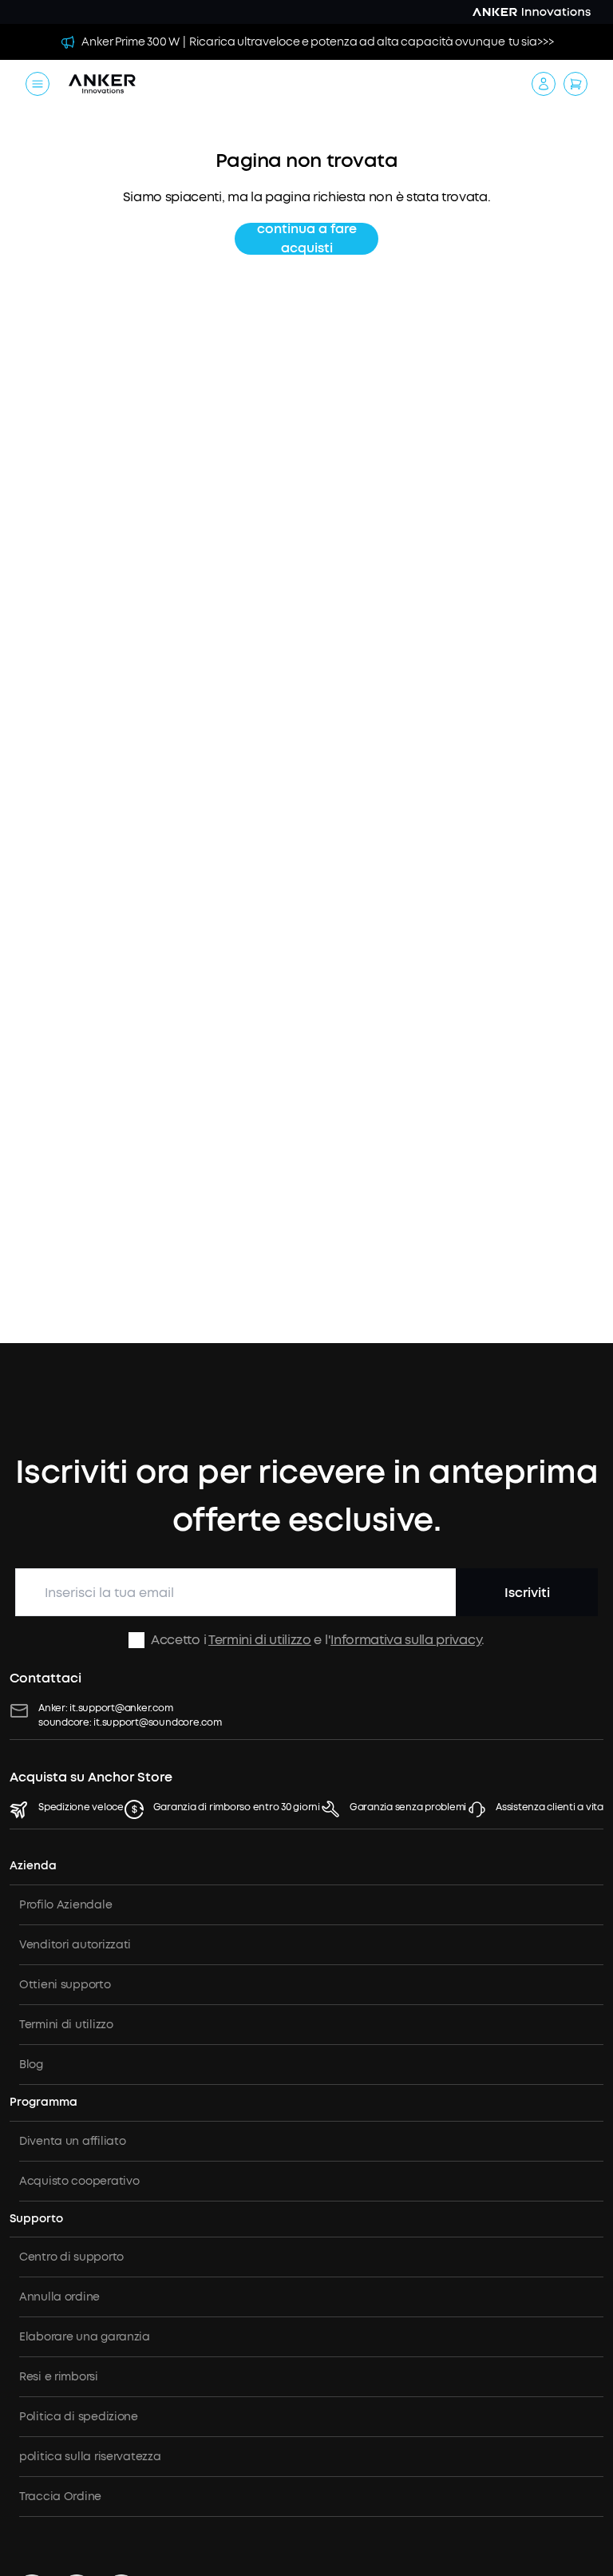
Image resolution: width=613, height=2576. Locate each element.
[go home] (102, 84)
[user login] (544, 84)
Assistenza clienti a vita (550, 1807)
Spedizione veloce (81, 1807)
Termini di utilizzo (260, 1640)
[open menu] (38, 84)
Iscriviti (527, 1593)
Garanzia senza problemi (408, 1807)
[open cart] (575, 84)
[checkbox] (136, 1640)
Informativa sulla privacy (406, 1640)
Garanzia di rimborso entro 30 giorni (237, 1807)
